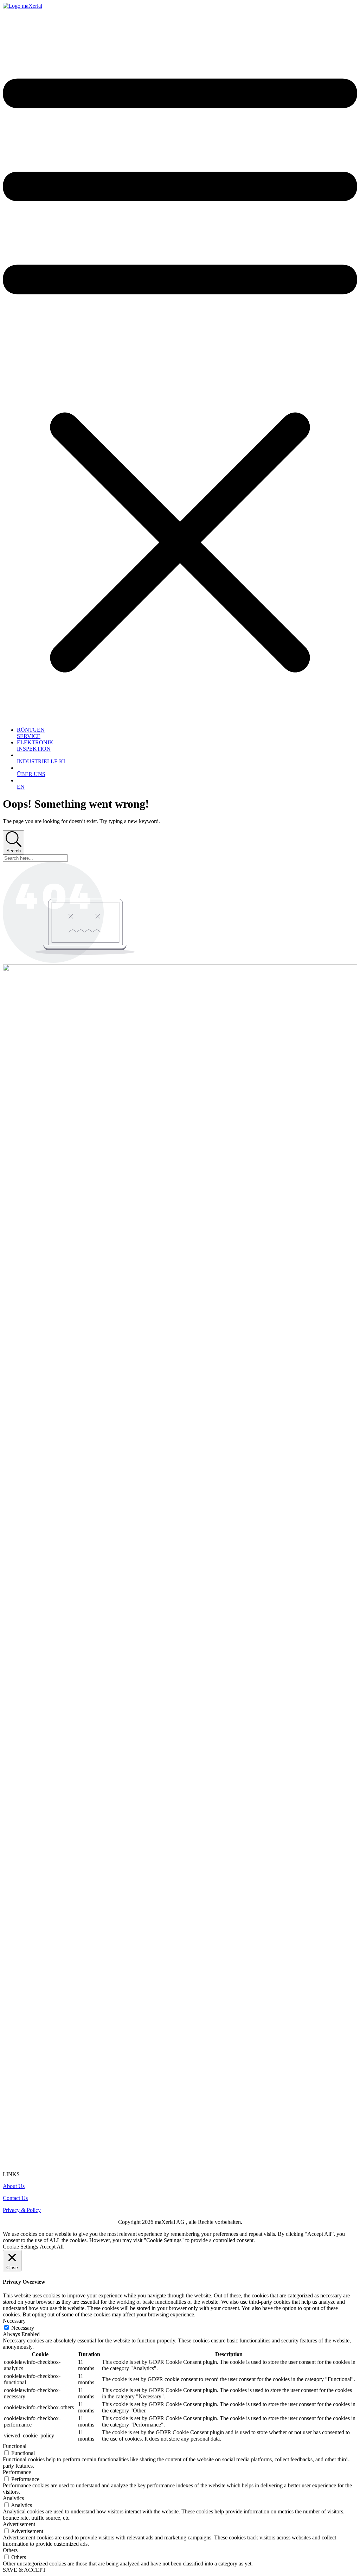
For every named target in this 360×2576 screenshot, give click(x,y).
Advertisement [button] (19, 2524)
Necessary (23, 2328)
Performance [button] (17, 2472)
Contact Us (15, 2198)
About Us (14, 2186)
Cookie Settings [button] (20, 2247)
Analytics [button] (13, 2498)
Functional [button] (15, 2446)
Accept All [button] (52, 2247)
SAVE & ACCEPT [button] (24, 2570)
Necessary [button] (14, 2321)
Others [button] (10, 2550)
